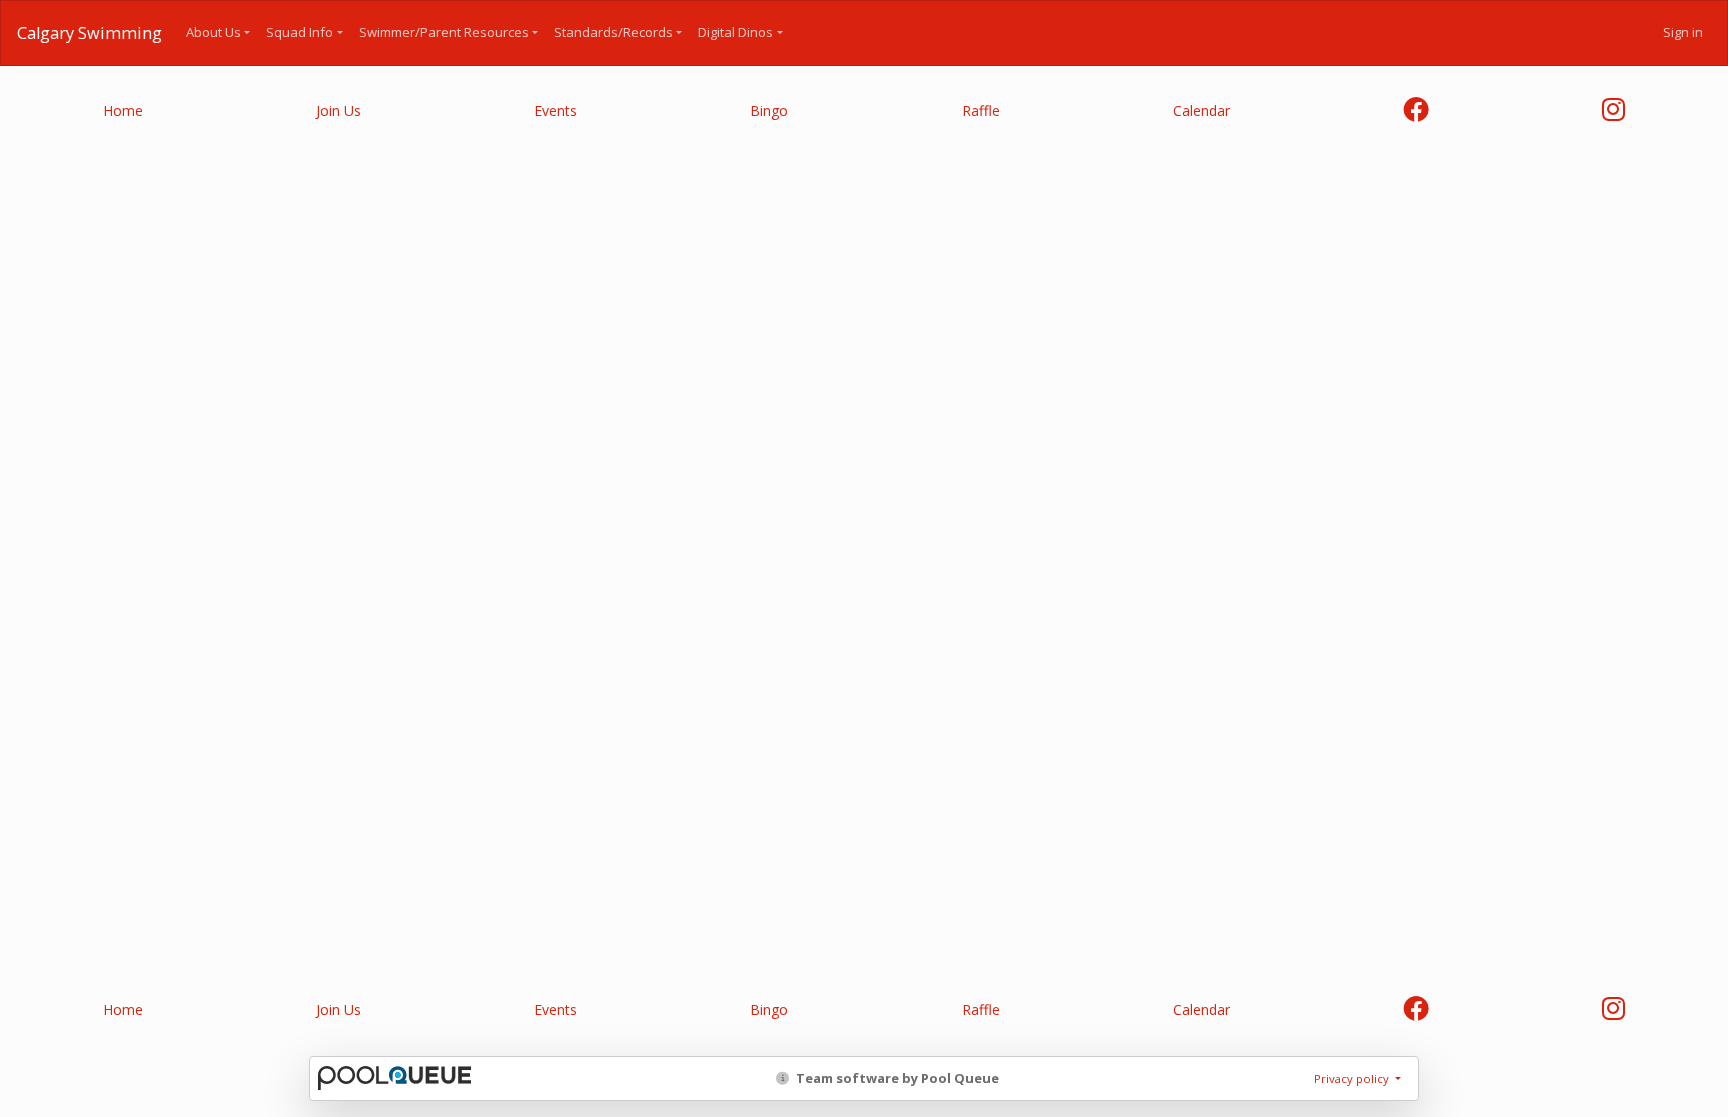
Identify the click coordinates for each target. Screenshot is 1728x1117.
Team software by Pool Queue (896, 1078)
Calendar (1201, 110)
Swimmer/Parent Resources (444, 32)
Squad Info (299, 32)
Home (123, 110)
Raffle (981, 110)
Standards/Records (613, 32)
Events (555, 110)
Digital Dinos (735, 32)
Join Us (338, 110)
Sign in (1683, 32)
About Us (213, 32)
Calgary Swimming (89, 33)
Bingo (769, 110)
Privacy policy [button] (1353, 1078)
